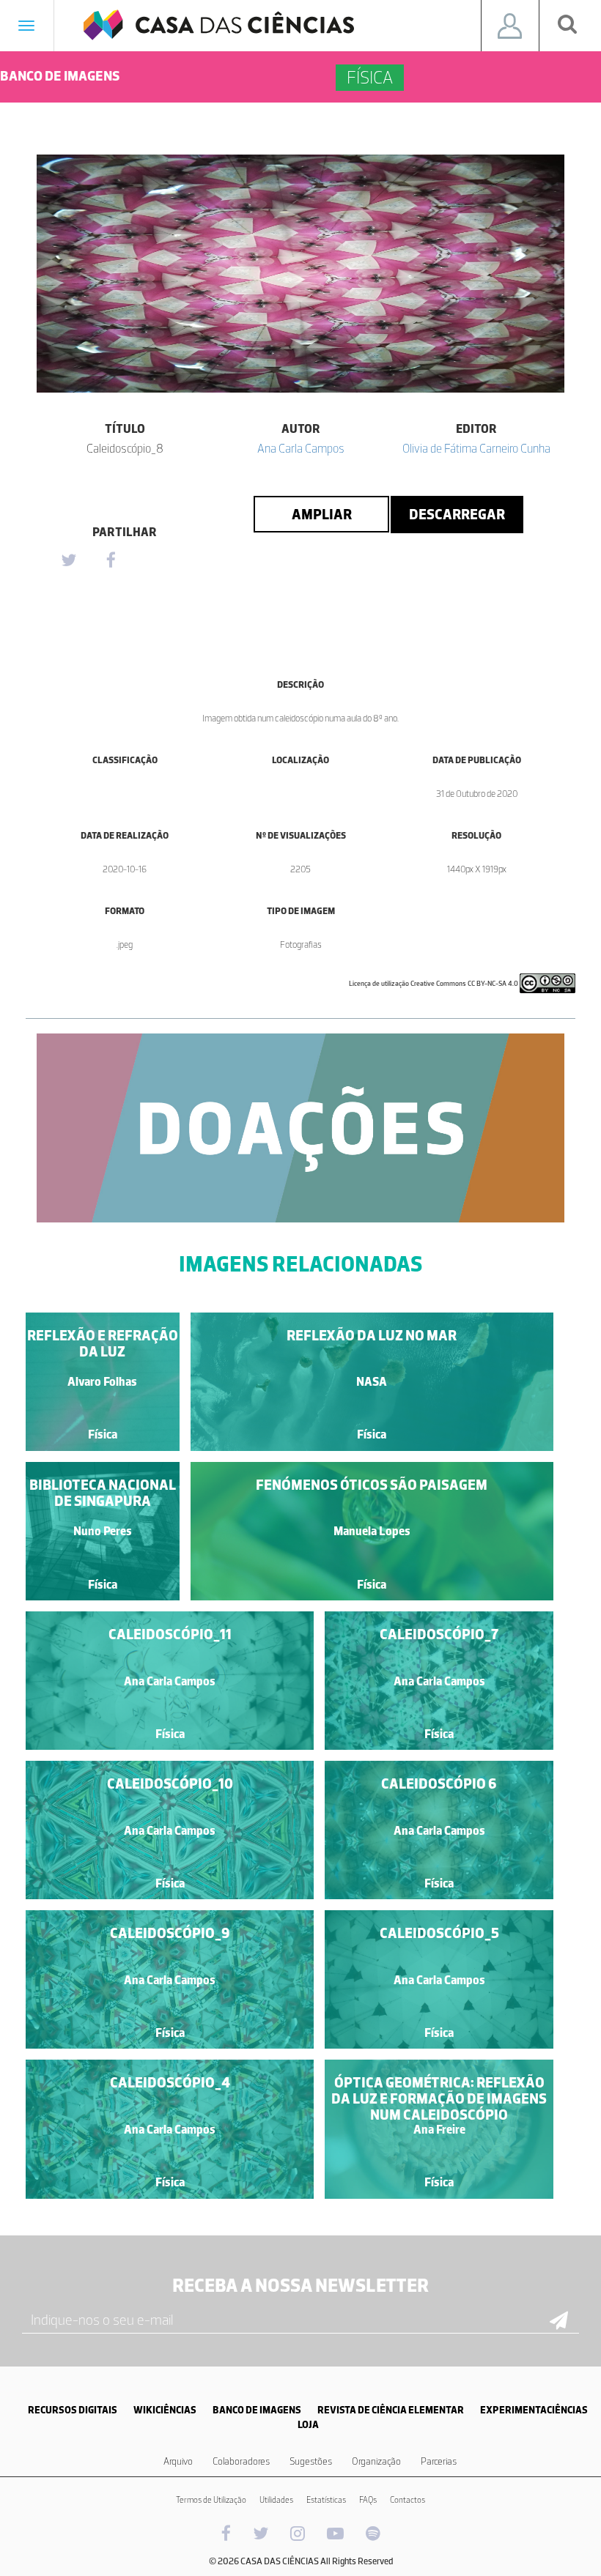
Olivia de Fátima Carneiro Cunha (476, 448)
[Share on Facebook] (111, 561)
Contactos (408, 2500)
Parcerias (439, 2461)
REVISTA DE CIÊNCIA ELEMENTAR (391, 2410)
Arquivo (178, 2461)
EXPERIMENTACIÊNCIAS (534, 2410)
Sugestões (311, 2461)
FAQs (368, 2500)
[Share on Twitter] (68, 561)
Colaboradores (241, 2461)
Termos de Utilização (211, 2500)
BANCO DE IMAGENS (257, 2410)
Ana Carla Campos (301, 448)
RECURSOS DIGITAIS (73, 2410)
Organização (376, 2461)
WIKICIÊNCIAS (165, 2410)
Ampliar (322, 514)
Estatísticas (326, 2500)
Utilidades (276, 2500)
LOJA (308, 2425)
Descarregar (457, 514)
